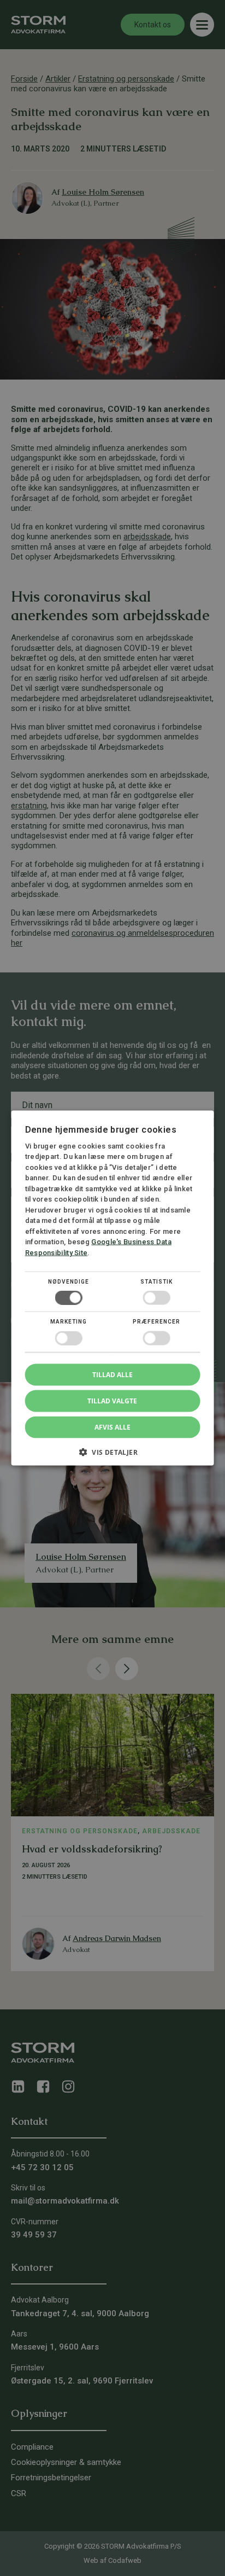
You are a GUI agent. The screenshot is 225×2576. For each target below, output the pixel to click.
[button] (113, 1456)
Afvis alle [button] (112, 1427)
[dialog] (112, 1288)
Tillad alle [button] (112, 1374)
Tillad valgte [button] (112, 1400)
